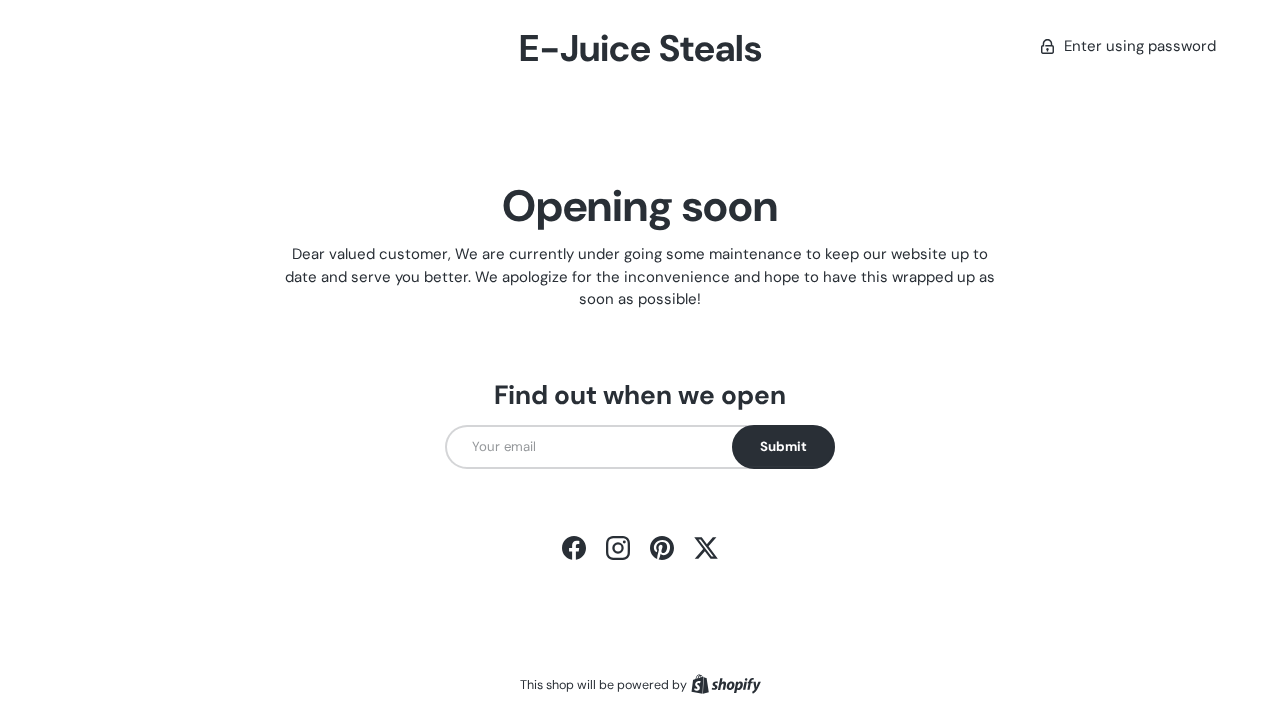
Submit (783, 446)
